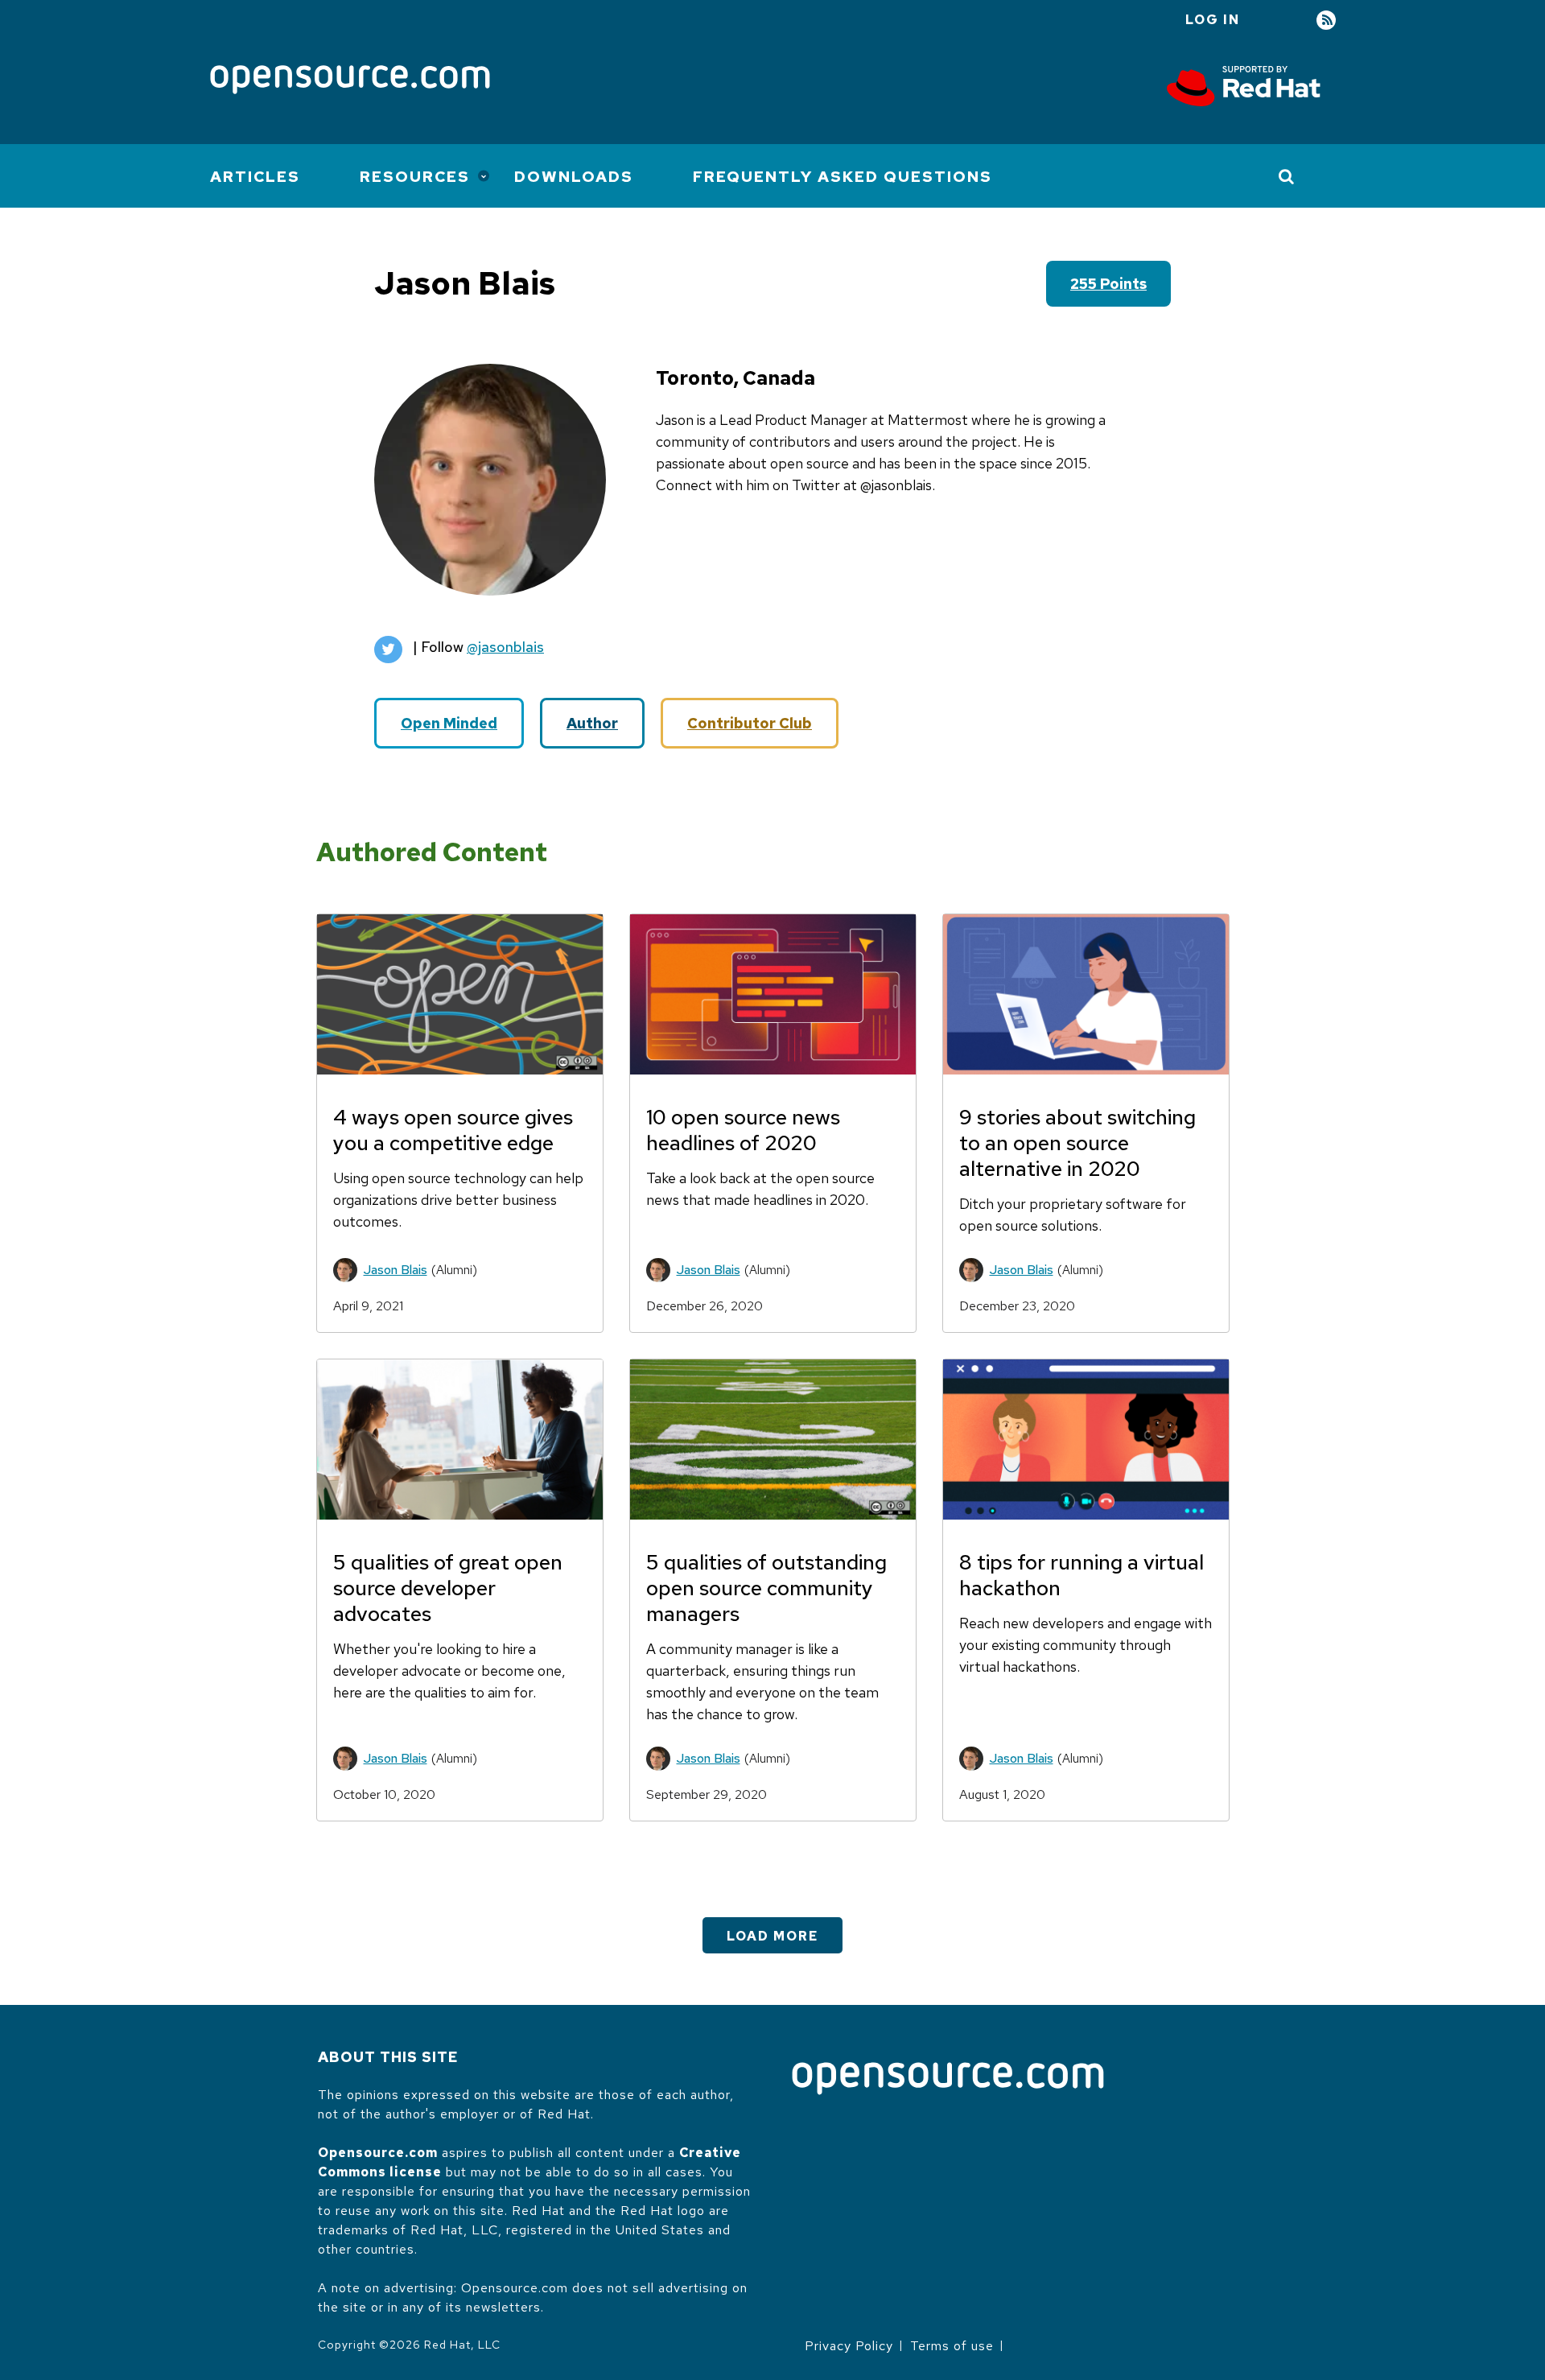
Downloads (574, 177)
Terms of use (952, 2346)
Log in (1213, 20)
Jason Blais (396, 1270)
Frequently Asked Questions (843, 177)
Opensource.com (378, 2153)
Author (592, 723)
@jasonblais (505, 647)
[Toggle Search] (1287, 176)
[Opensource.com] (350, 81)
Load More (772, 1936)
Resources (415, 177)
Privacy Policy (849, 2346)
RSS (1326, 21)
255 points (1108, 284)
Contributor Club (750, 723)
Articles (255, 177)
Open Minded (449, 723)
